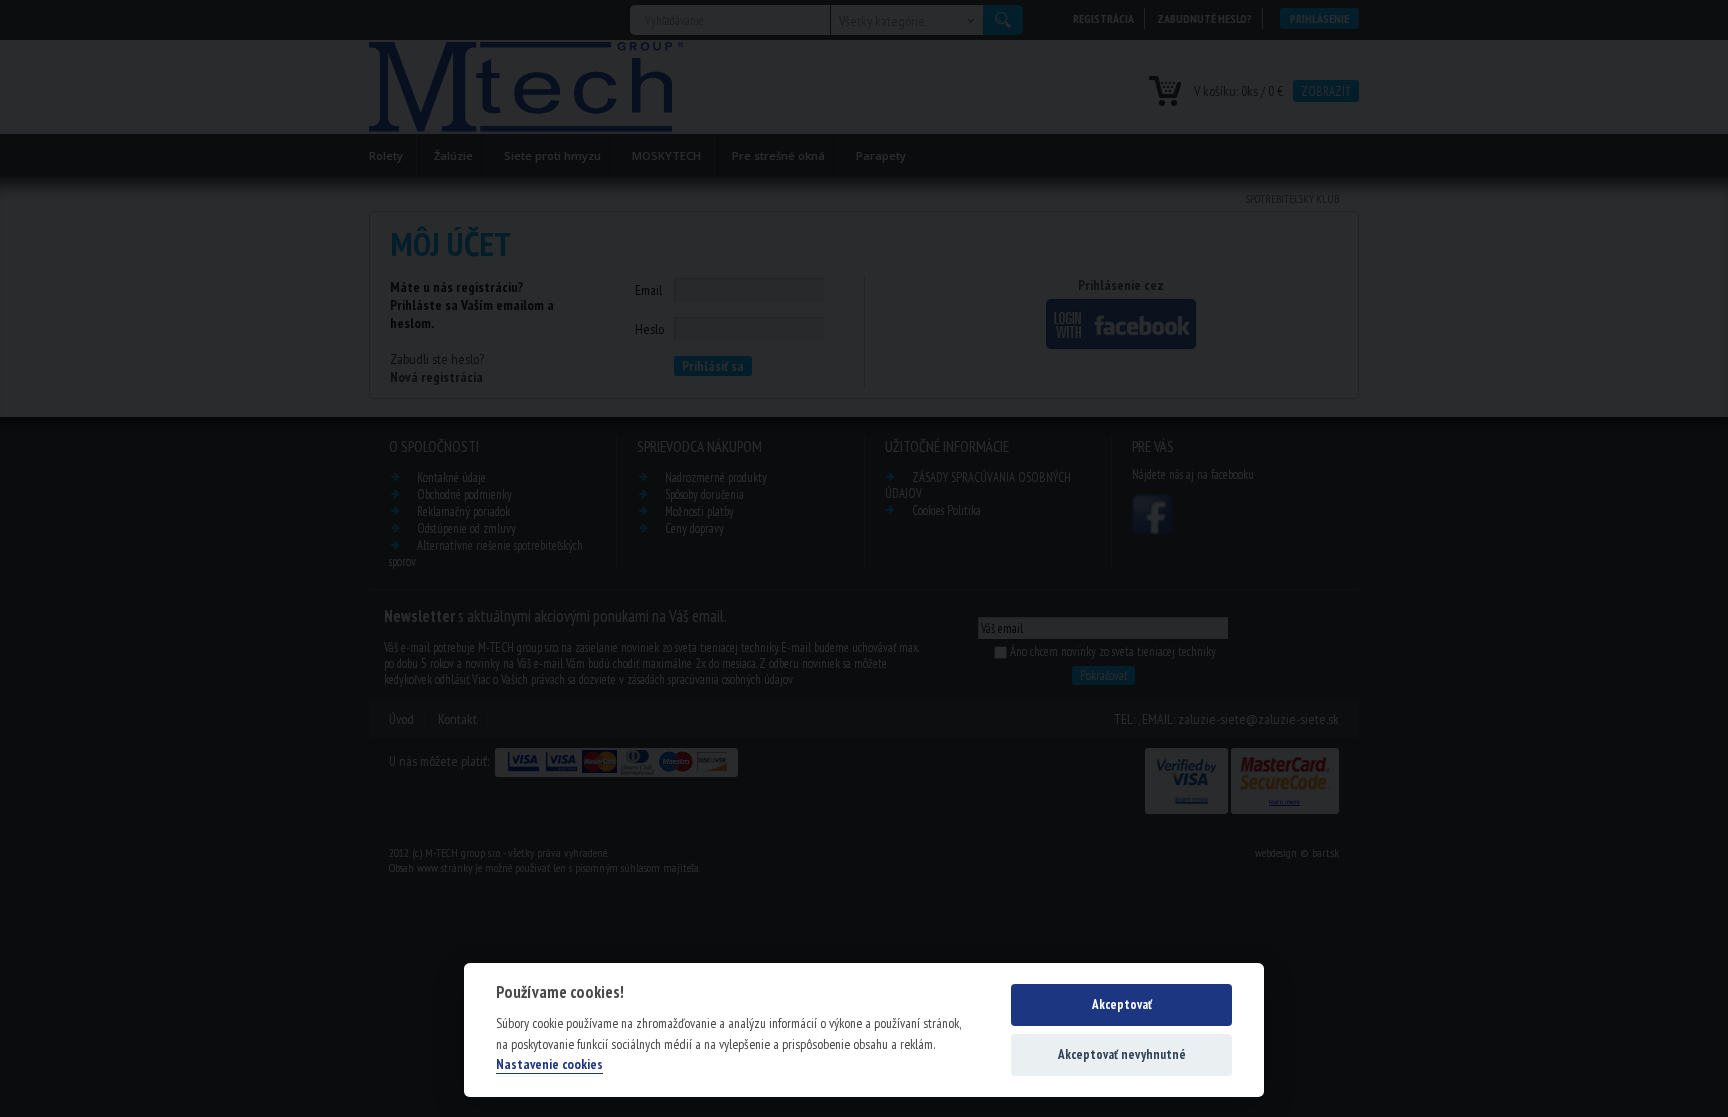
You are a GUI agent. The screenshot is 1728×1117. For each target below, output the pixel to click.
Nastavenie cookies (549, 1064)
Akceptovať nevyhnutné (1122, 1054)
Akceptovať (1122, 1004)
